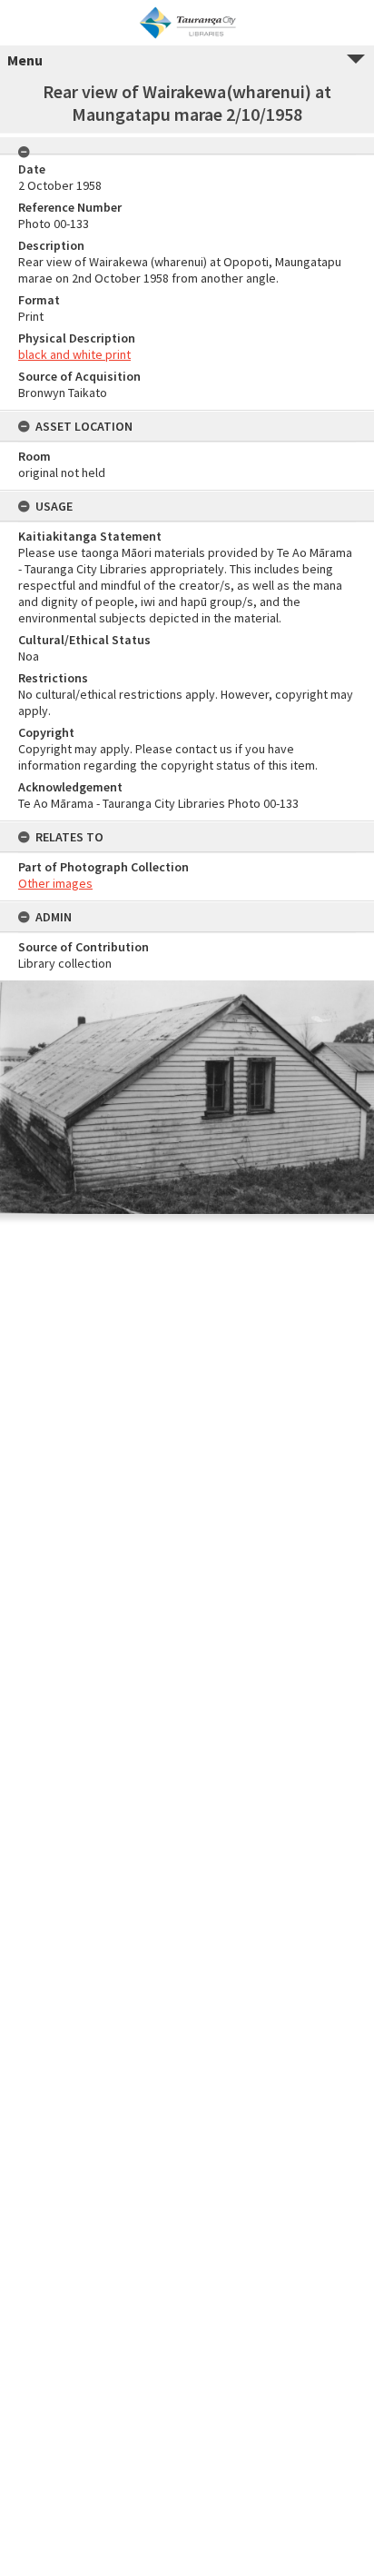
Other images (55, 883)
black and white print (74, 354)
